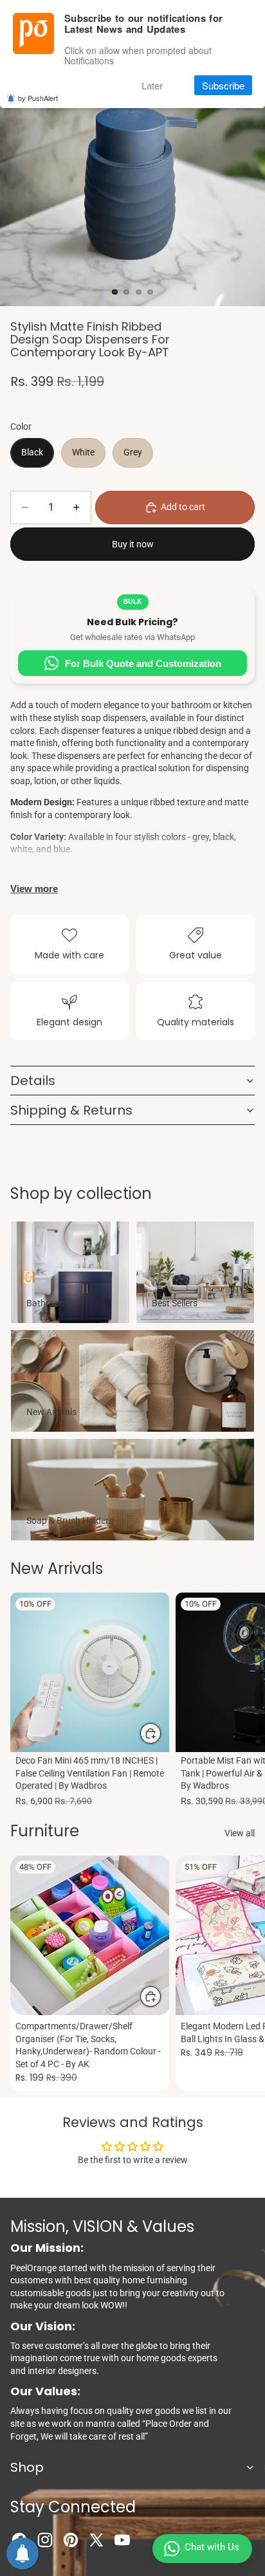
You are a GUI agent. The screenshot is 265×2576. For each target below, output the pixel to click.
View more (34, 889)
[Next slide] (241, 1701)
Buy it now (133, 544)
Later (152, 85)
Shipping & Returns (71, 1110)
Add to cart (183, 507)
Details (33, 1081)
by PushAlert (38, 98)
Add (161, 1733)
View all (240, 1833)
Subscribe (223, 85)
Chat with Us (212, 2547)
